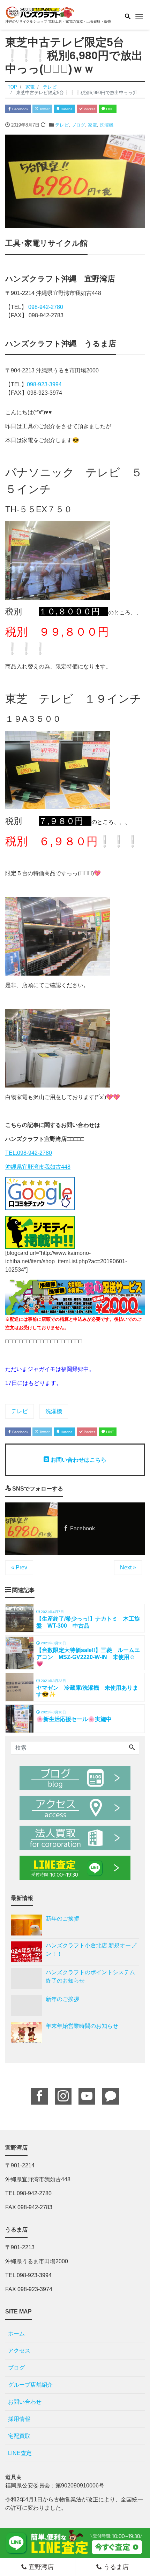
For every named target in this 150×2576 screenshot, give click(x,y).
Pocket (89, 109)
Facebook (20, 109)
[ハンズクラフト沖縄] (40, 12)
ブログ (78, 125)
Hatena (66, 109)
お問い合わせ (25, 2402)
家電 (92, 125)
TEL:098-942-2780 (29, 1153)
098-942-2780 (46, 307)
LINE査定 (20, 2453)
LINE (110, 109)
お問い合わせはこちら (78, 1460)
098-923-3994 (44, 384)
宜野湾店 (40, 2567)
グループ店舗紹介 (30, 2385)
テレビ (62, 125)
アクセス (19, 2351)
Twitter (44, 109)
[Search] (132, 1748)
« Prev (19, 1567)
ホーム (16, 2333)
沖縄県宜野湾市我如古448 (38, 1167)
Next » (128, 1567)
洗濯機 (107, 125)
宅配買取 (19, 2436)
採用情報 (19, 2419)
